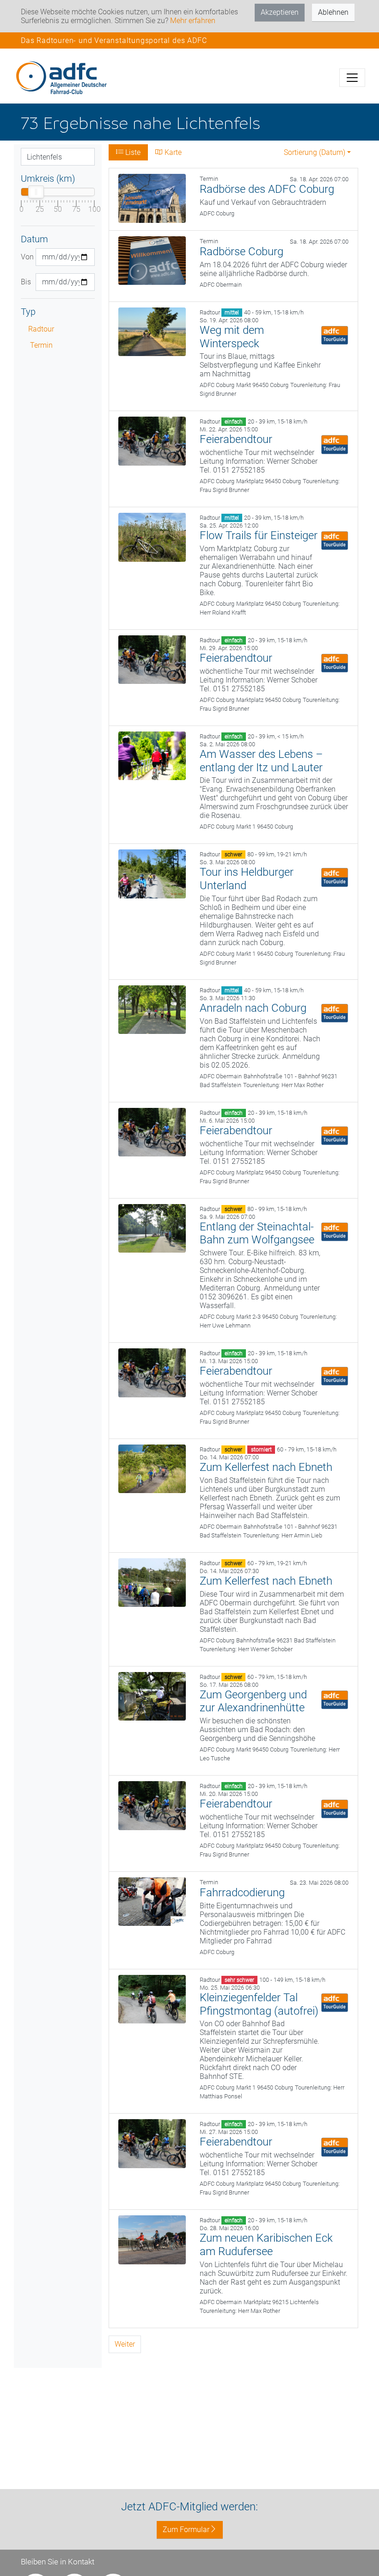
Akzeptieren (280, 12)
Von (25, 257)
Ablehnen (333, 12)
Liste (132, 152)
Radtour (41, 329)
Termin (41, 345)
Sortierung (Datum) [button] (315, 152)
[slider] (36, 192)
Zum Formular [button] (186, 2530)
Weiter (125, 2344)
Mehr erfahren (193, 21)
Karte (172, 152)
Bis (25, 282)
